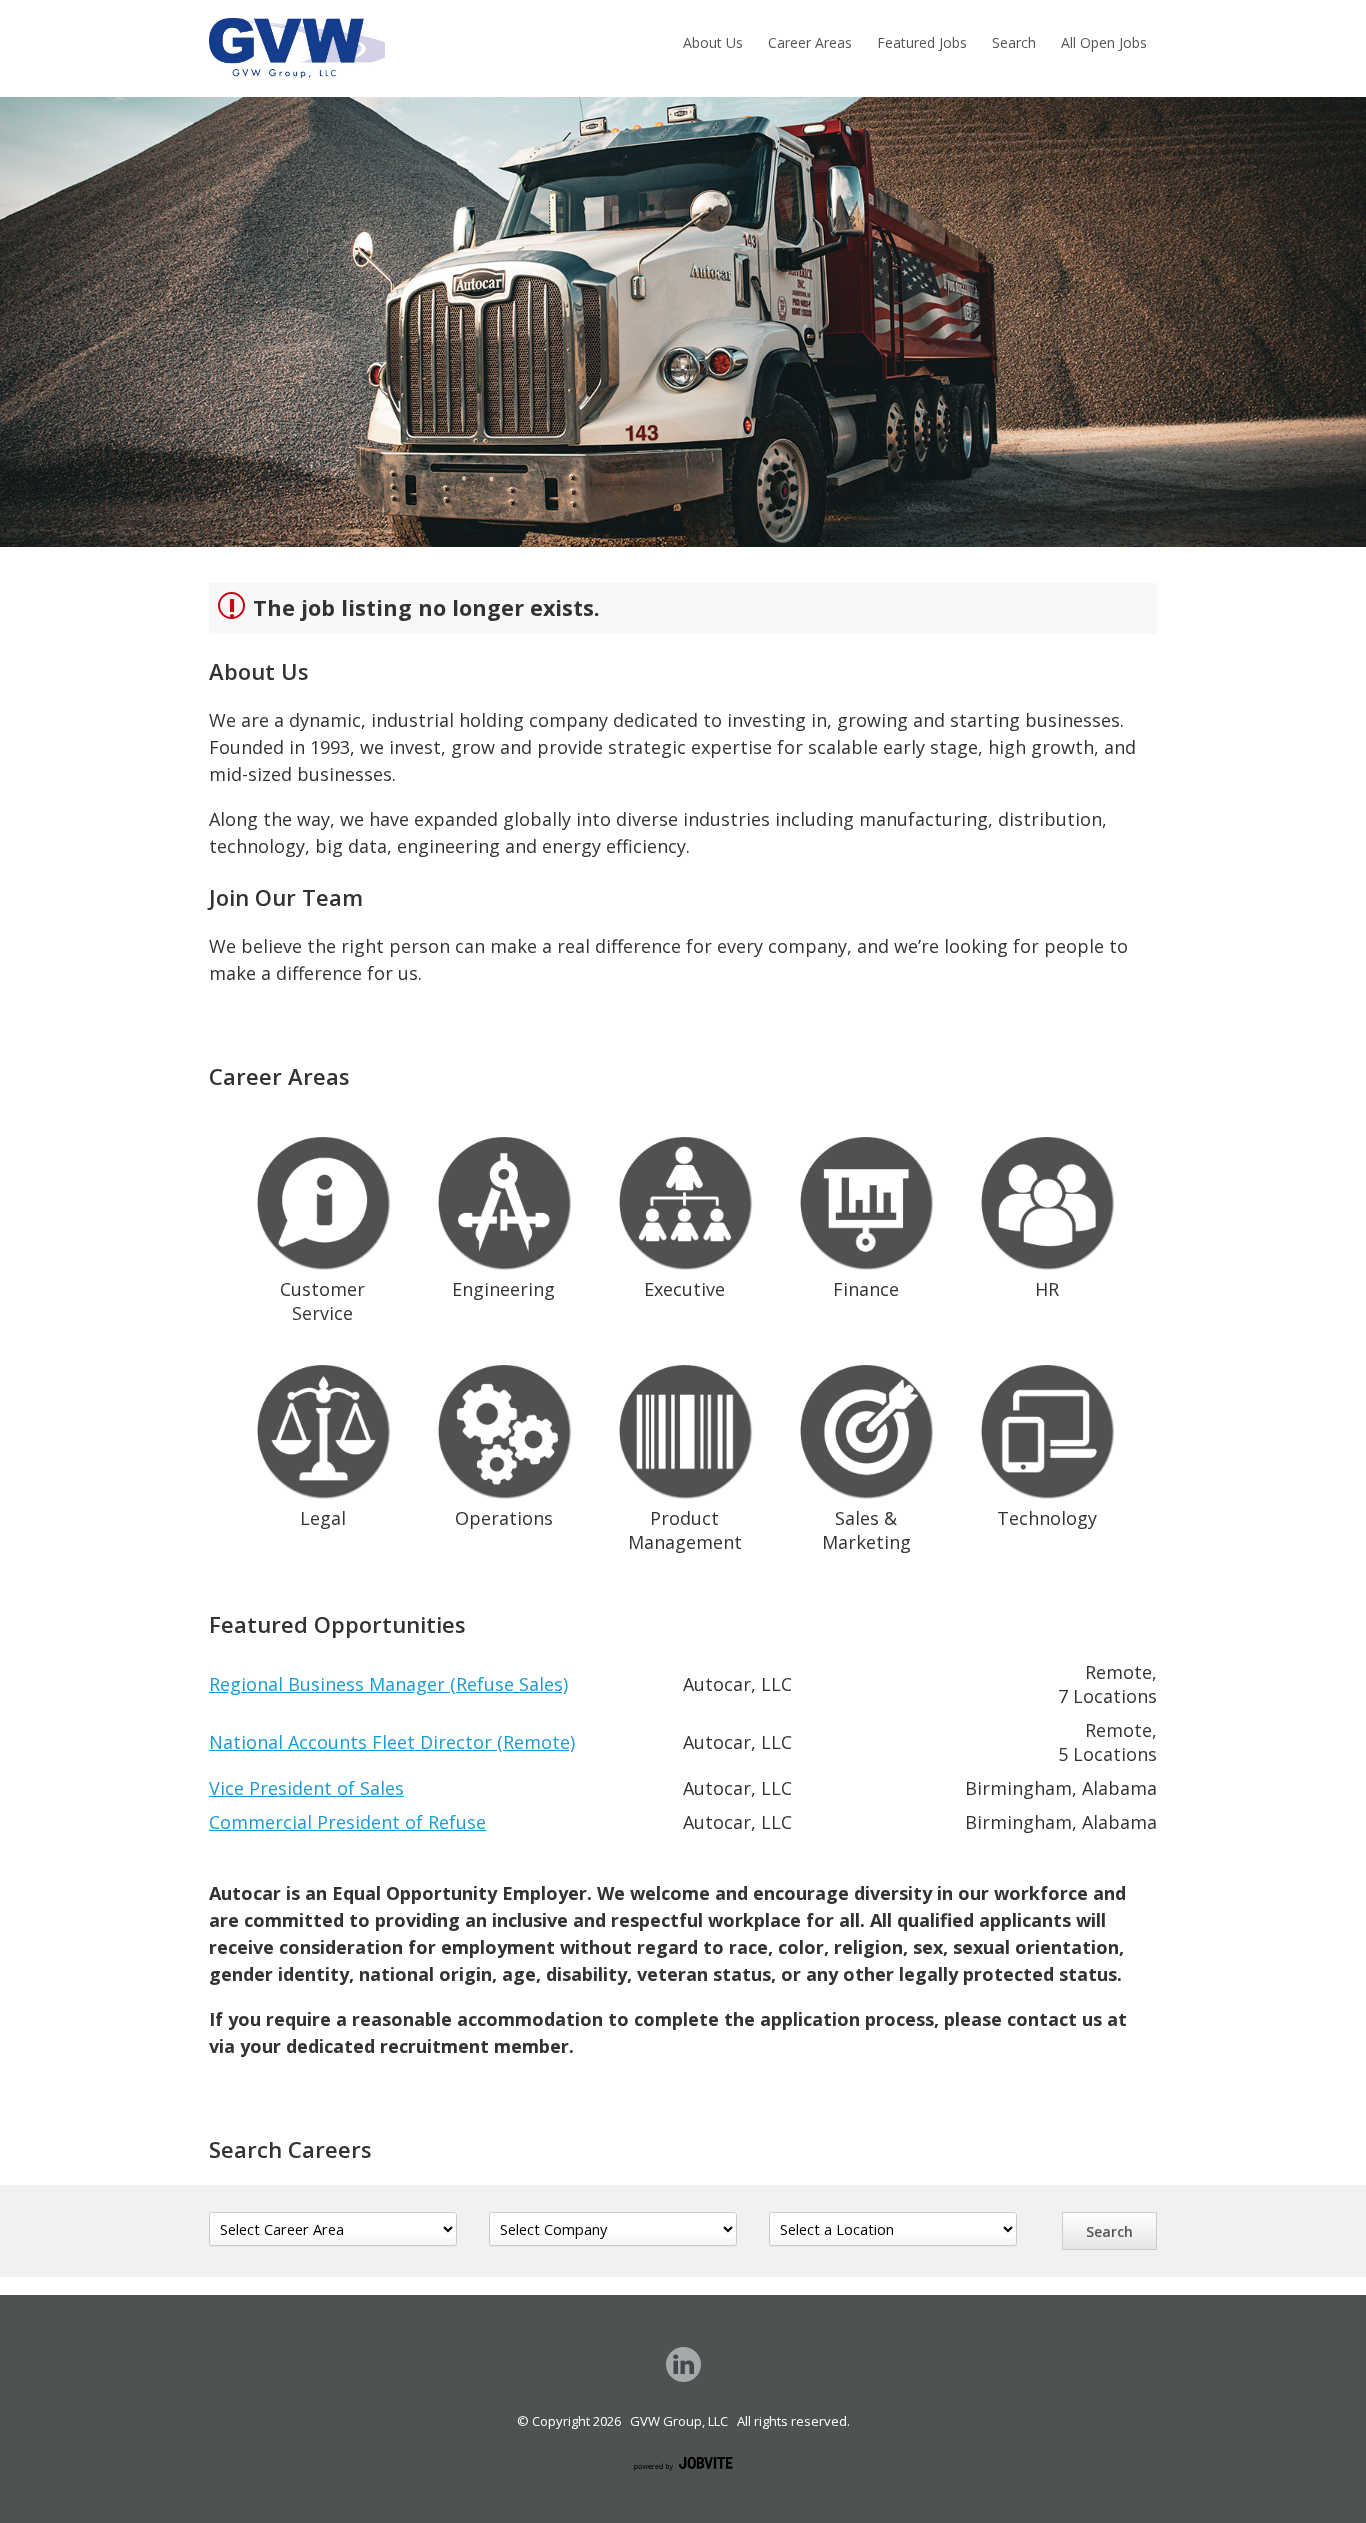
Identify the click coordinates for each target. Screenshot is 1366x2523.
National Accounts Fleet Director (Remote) (392, 1742)
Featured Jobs (922, 42)
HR (1047, 1289)
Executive (684, 1289)
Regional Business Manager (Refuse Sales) (388, 1684)
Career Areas (810, 42)
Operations (504, 1518)
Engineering (503, 1289)
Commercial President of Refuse (347, 1822)
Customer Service (322, 1301)
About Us (713, 42)
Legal (323, 1518)
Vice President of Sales (306, 1788)
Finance (866, 1289)
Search (1014, 42)
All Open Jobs (1104, 42)
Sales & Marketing (866, 1530)
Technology (1047, 1518)
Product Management (685, 1530)
